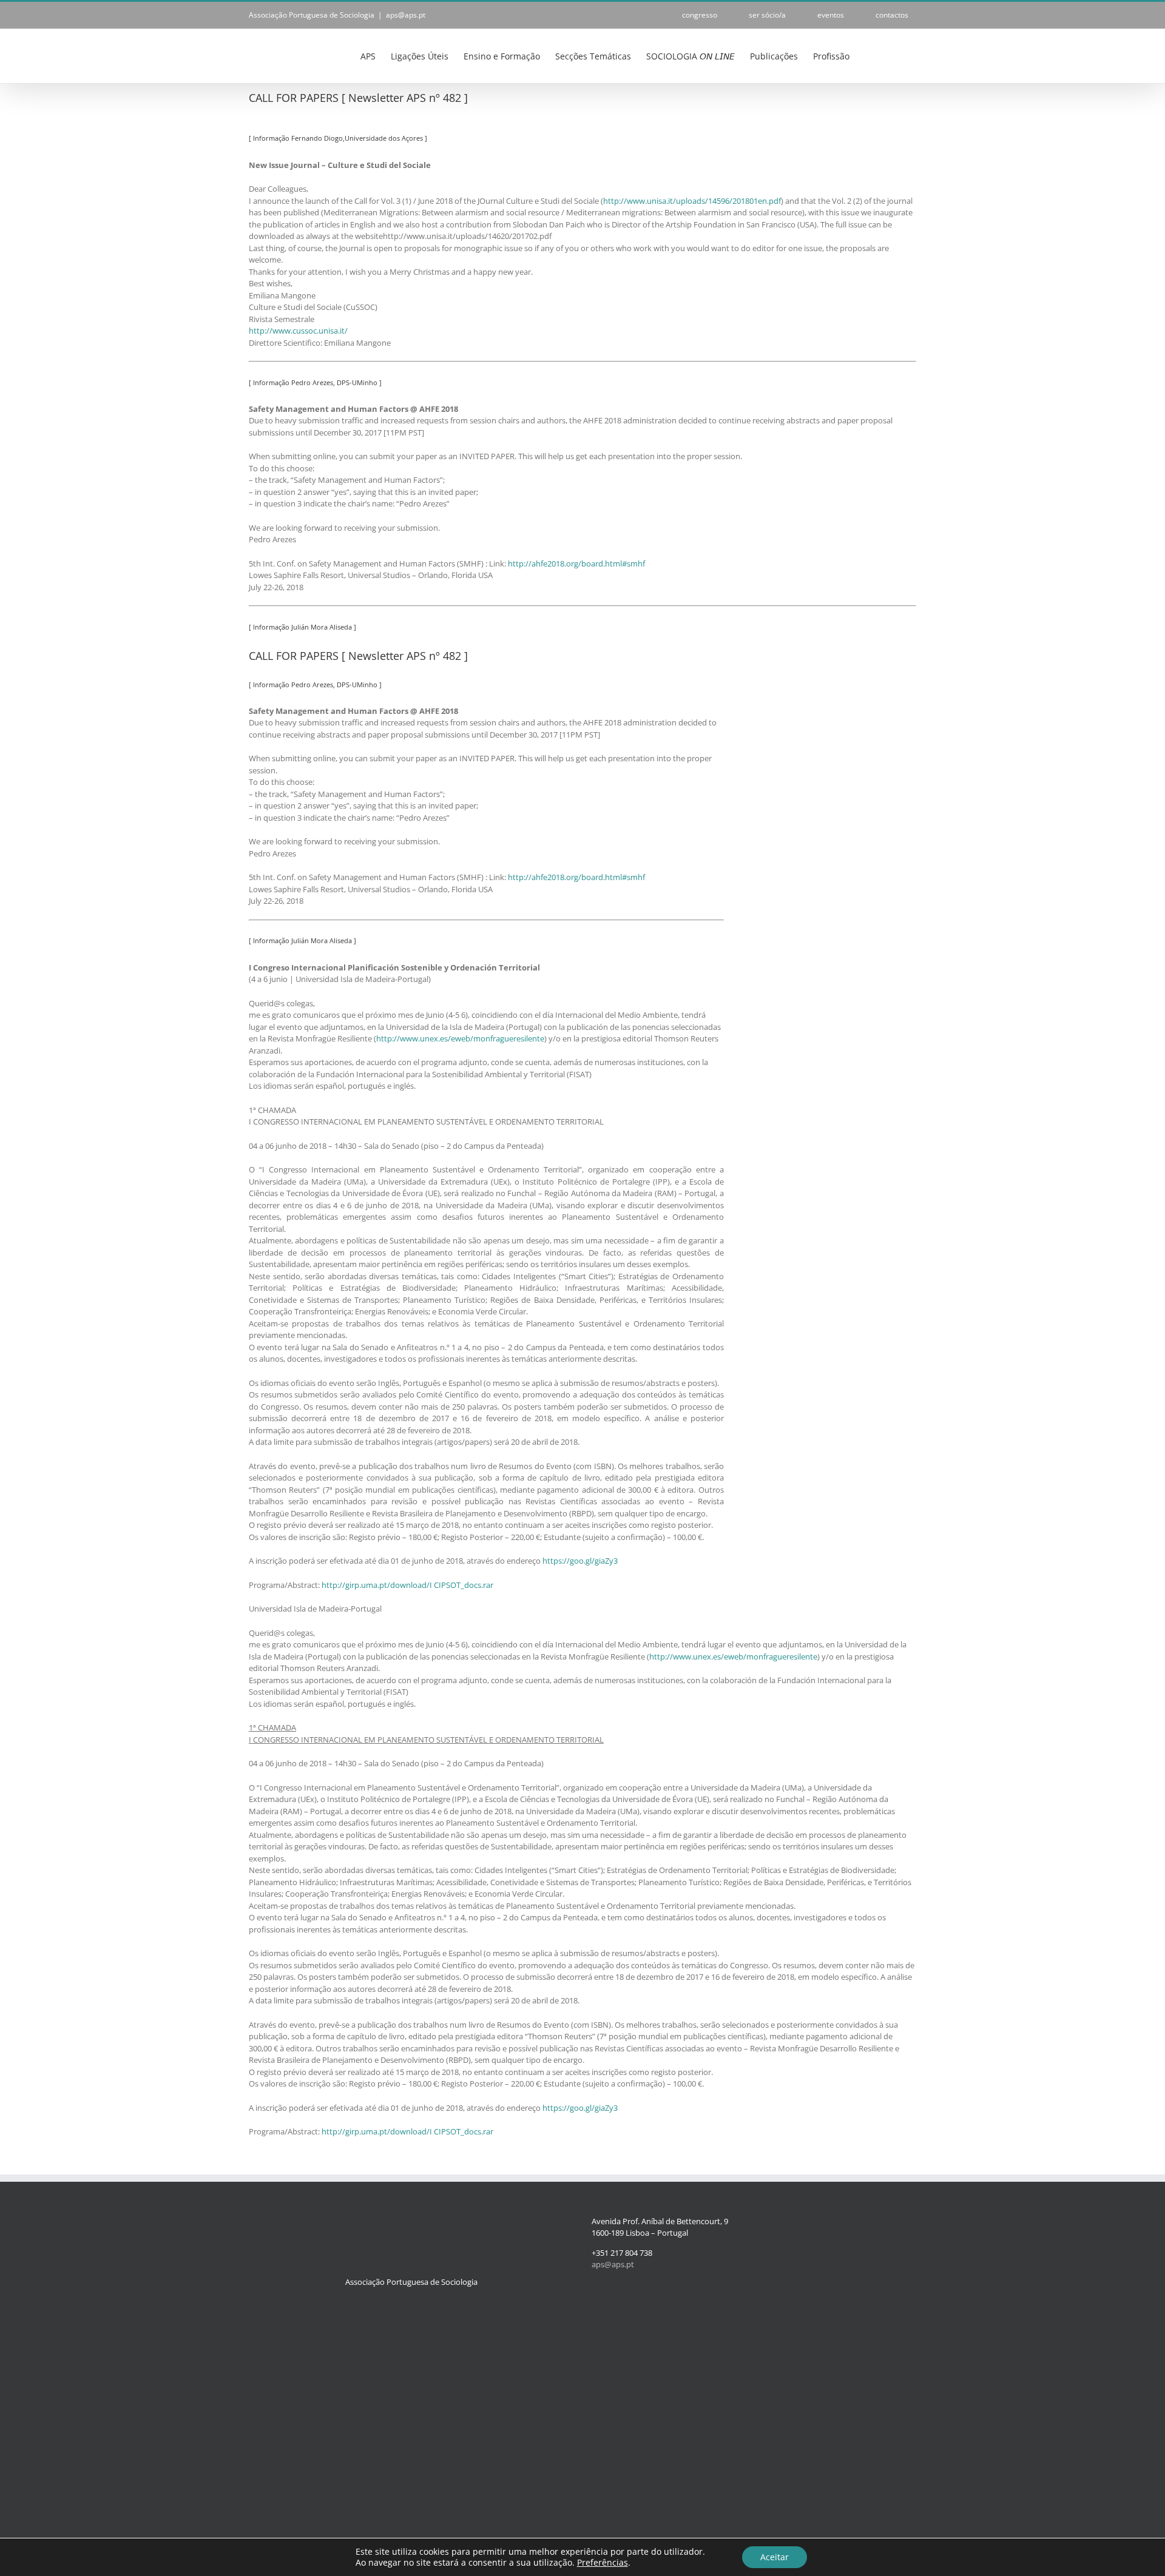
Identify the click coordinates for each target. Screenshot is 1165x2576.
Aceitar (775, 2557)
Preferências (603, 2563)
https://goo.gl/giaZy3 (580, 1561)
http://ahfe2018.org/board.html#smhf (576, 563)
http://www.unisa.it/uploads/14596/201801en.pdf (692, 201)
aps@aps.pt (406, 15)
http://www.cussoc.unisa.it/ (298, 331)
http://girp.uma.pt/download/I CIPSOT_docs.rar (407, 1585)
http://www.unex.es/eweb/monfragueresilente (460, 1038)
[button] (898, 55)
